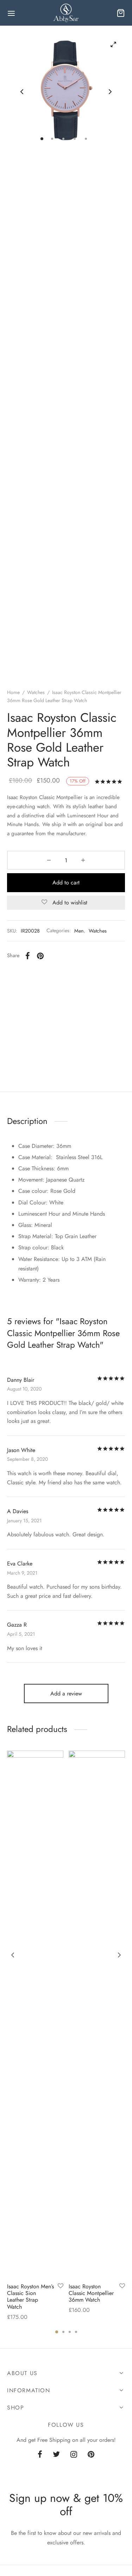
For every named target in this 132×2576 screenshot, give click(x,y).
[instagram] (74, 2455)
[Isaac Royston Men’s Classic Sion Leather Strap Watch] (35, 2014)
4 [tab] (76, 2332)
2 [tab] (63, 2332)
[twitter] (56, 2455)
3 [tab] (70, 2332)
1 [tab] (57, 2332)
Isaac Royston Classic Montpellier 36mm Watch (91, 2293)
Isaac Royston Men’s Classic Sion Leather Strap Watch (30, 2297)
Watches (36, 692)
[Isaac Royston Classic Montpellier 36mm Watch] (97, 2014)
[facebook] (40, 2455)
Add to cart (66, 882)
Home (13, 692)
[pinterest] (91, 2455)
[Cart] (121, 13)
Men (79, 931)
